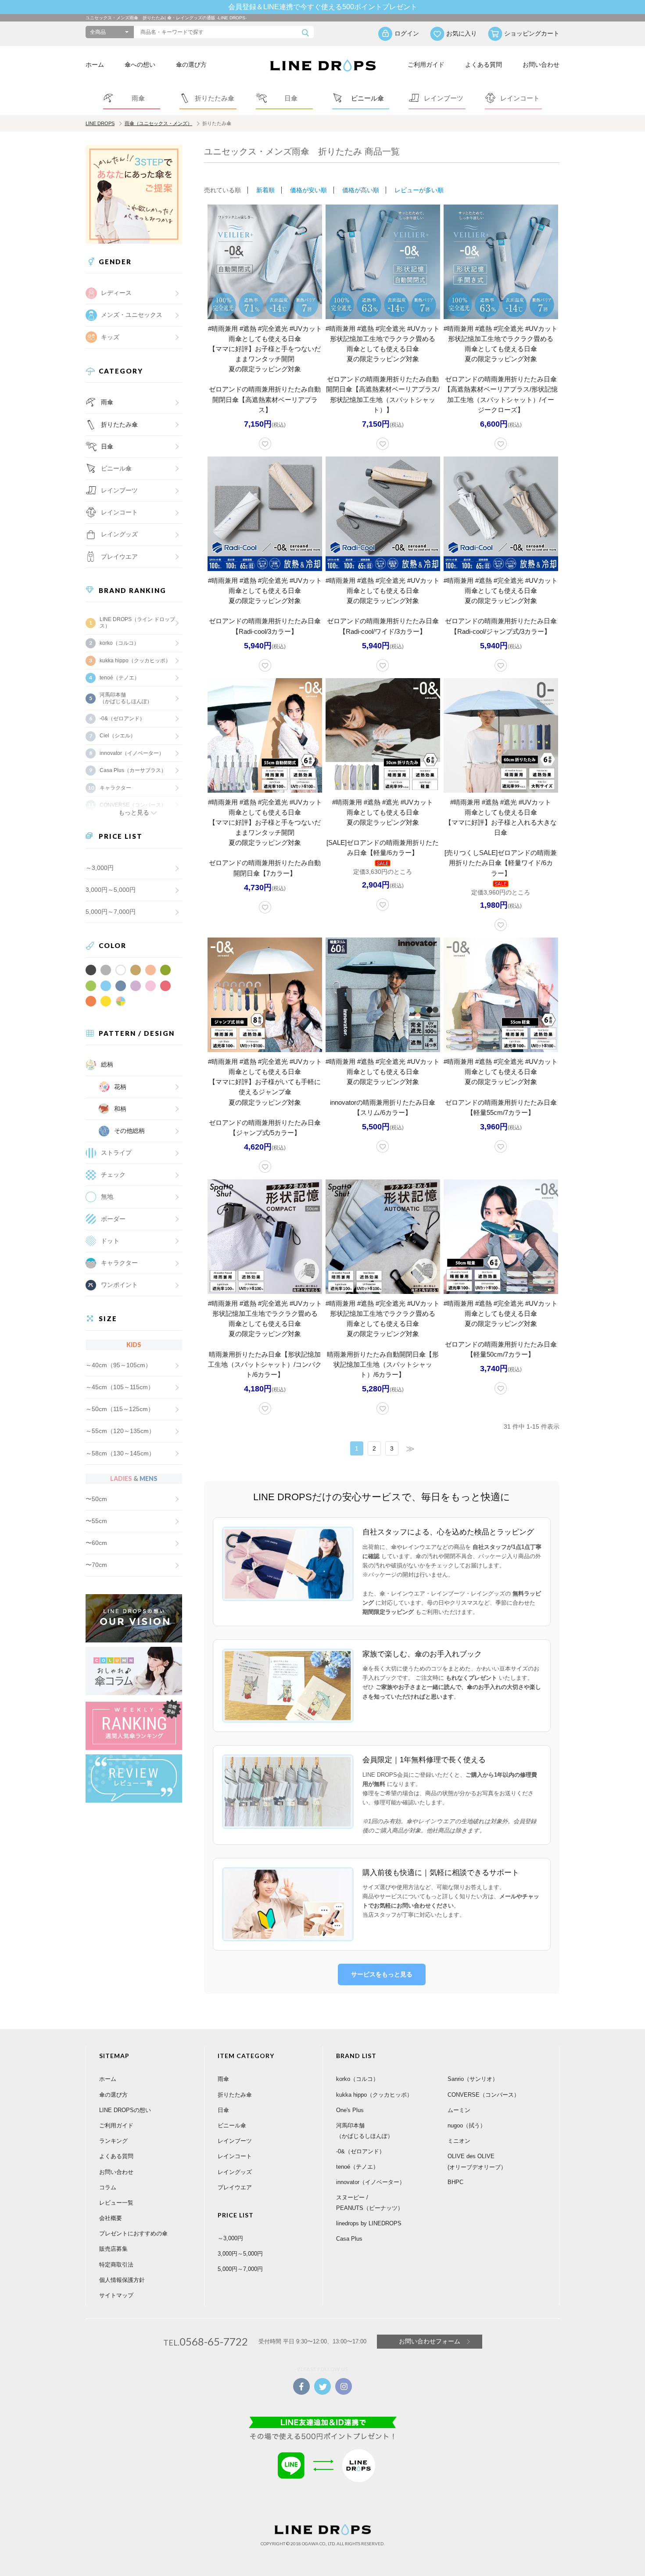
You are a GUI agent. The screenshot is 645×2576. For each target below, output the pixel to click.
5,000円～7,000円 (111, 912)
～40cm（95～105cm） (118, 1365)
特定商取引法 (116, 2265)
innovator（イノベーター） (132, 753)
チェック (113, 1175)
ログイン (407, 33)
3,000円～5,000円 (111, 890)
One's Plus (350, 2110)
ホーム (95, 65)
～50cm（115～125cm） (120, 1409)
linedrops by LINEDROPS (369, 2223)
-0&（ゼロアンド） (122, 719)
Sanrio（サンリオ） (473, 2079)
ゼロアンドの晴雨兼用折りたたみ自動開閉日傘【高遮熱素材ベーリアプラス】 (265, 399)
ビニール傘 (116, 468)
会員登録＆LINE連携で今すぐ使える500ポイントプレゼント (323, 7)
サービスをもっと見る (382, 1974)
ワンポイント (119, 1285)
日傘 (107, 446)
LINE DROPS (100, 123)
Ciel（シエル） (118, 736)
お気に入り (462, 33)
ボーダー (113, 1219)
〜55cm (96, 1521)
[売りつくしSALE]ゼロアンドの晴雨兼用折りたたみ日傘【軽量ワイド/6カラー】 (501, 863)
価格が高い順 (361, 190)
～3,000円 (100, 868)
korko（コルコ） (119, 643)
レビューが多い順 (419, 190)
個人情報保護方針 (122, 2280)
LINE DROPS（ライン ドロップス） (137, 622)
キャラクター (119, 1263)
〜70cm (96, 1565)
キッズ (110, 337)
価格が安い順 (308, 190)
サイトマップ (116, 2295)
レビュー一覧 (116, 2203)
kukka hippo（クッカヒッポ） (135, 661)
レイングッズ (119, 534)
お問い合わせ (541, 65)
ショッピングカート (532, 33)
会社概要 (111, 2218)
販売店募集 (113, 2249)
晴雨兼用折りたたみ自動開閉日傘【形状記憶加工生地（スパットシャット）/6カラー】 (383, 1364)
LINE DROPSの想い (125, 2110)
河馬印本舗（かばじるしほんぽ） (126, 698)
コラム (108, 2187)
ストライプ (116, 1153)
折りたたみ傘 (119, 424)
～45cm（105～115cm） (120, 1387)
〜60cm (96, 1543)
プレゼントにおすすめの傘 (133, 2233)
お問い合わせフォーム (430, 2341)
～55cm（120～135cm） (120, 1431)
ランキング (113, 2141)
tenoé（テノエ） (120, 678)
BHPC (455, 2182)
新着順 (265, 190)
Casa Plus (349, 2239)
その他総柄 (129, 1131)
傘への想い (140, 65)
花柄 (120, 1087)
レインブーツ (235, 2141)
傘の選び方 (191, 65)
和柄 (120, 1109)
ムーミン (459, 2110)
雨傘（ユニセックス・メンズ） (158, 123)
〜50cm (96, 1499)
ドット (110, 1241)
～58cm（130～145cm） (120, 1453)
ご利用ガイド (426, 65)
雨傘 (107, 402)
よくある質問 (484, 65)
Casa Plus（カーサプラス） (133, 770)
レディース (116, 293)
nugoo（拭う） (467, 2125)
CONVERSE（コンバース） (484, 2095)
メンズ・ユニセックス (132, 315)
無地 (107, 1196)
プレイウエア (119, 557)
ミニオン (459, 2141)
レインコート (235, 2156)
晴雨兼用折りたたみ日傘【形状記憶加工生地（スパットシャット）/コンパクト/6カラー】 (265, 1364)
